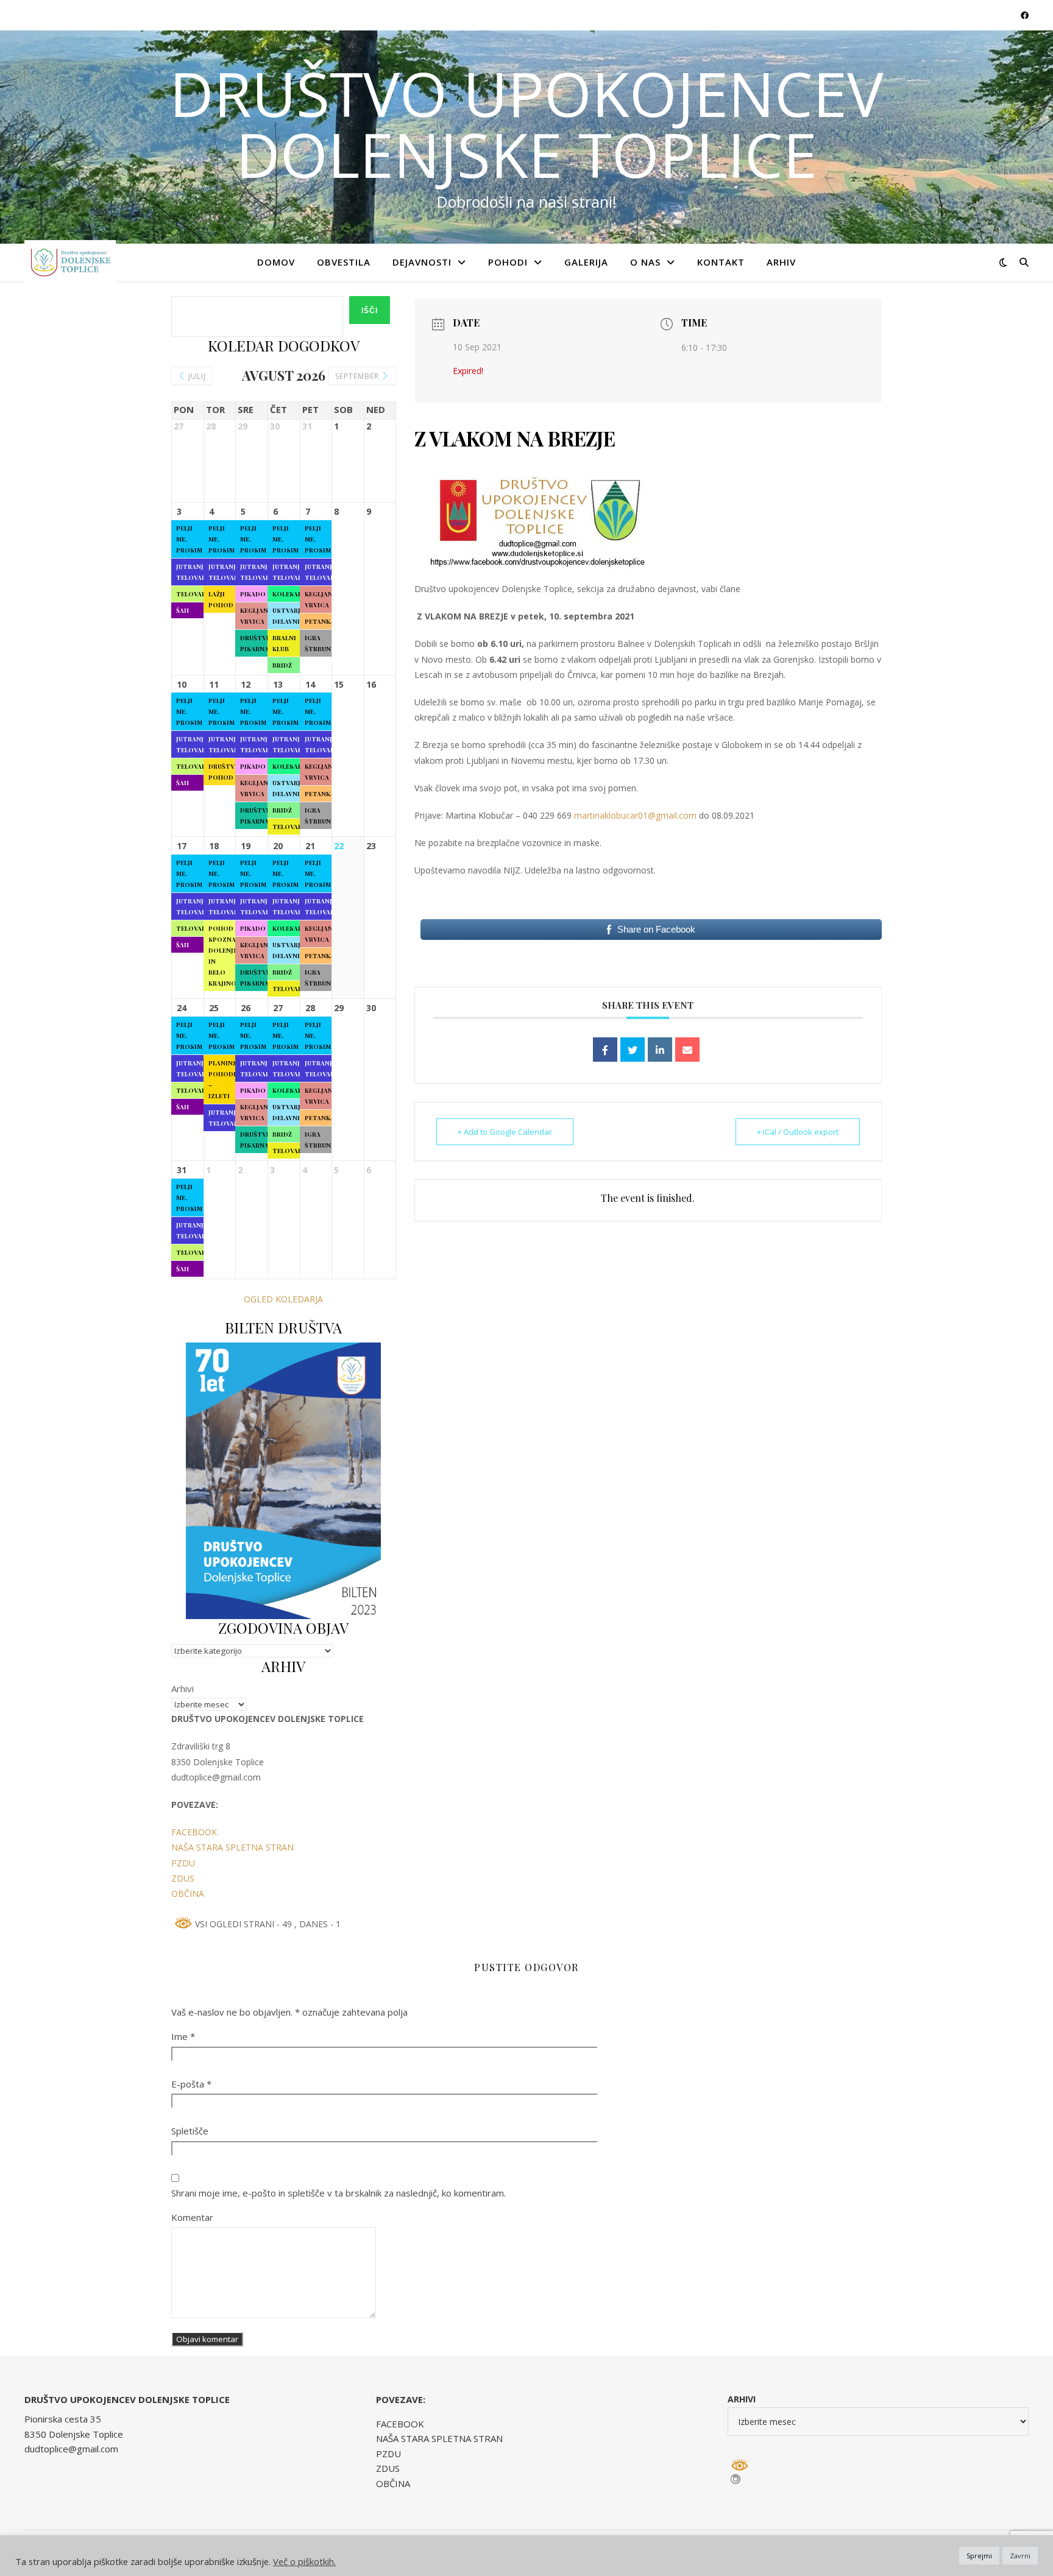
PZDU (183, 1863)
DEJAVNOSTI (422, 262)
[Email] (687, 1050)
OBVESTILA (344, 262)
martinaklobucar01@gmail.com (635, 815)
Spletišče (190, 2131)
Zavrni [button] (1020, 2556)
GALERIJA (586, 262)
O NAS (645, 262)
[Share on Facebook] (605, 1050)
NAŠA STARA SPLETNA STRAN (232, 1847)
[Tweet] (633, 1050)
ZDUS (183, 1878)
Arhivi (183, 1689)
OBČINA (188, 1893)
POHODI (508, 262)
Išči (370, 311)
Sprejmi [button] (979, 2556)
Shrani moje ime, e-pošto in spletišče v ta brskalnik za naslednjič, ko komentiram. (339, 2193)
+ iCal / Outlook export (798, 1132)
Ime (183, 2036)
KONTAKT (721, 262)
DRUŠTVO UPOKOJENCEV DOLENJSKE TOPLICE (526, 124)
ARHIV (781, 262)
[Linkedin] (660, 1050)
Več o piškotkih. (304, 2561)
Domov (276, 262)
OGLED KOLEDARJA (283, 1299)
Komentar (192, 2217)
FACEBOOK (194, 1832)
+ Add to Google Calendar (505, 1132)
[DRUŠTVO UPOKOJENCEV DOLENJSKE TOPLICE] (70, 262)
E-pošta (191, 2084)
